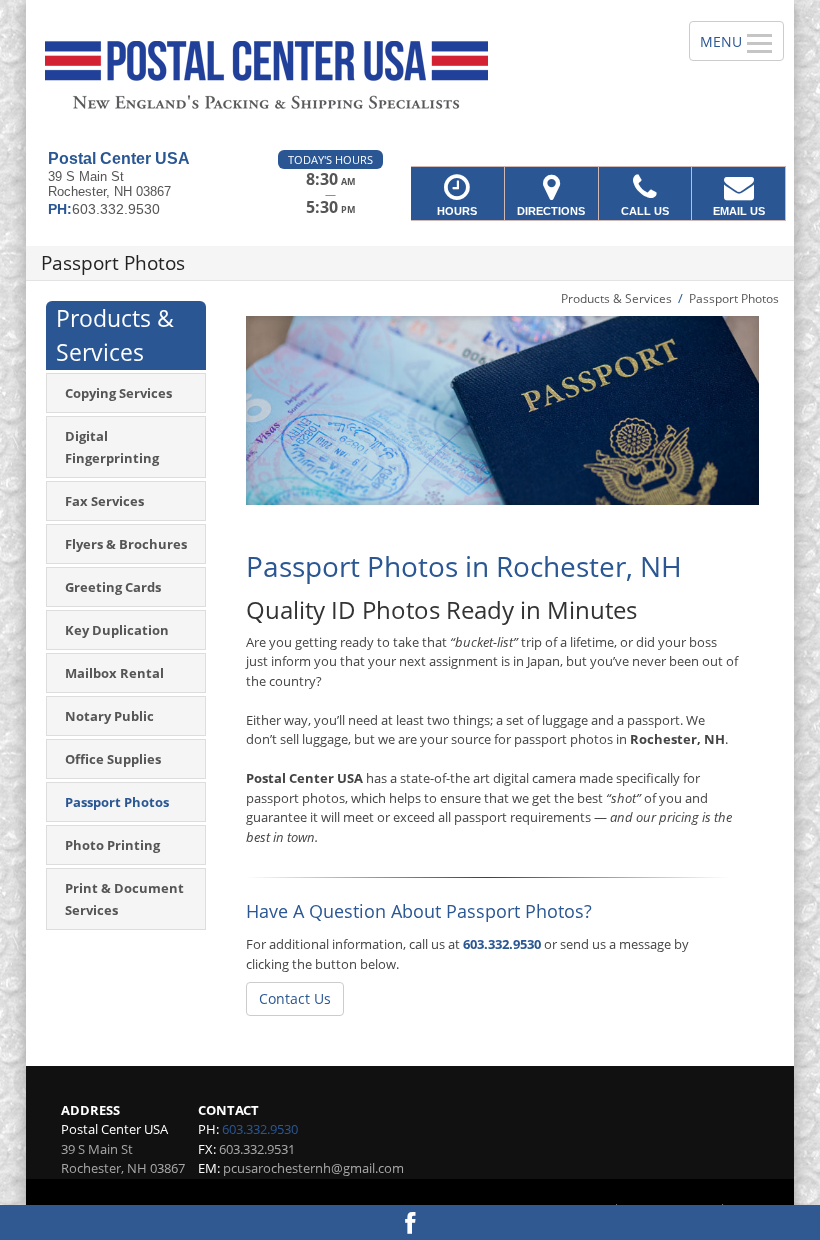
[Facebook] (410, 1222)
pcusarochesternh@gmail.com (313, 1168)
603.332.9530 (502, 944)
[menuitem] (126, 393)
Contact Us (295, 998)
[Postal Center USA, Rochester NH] (410, 75)
